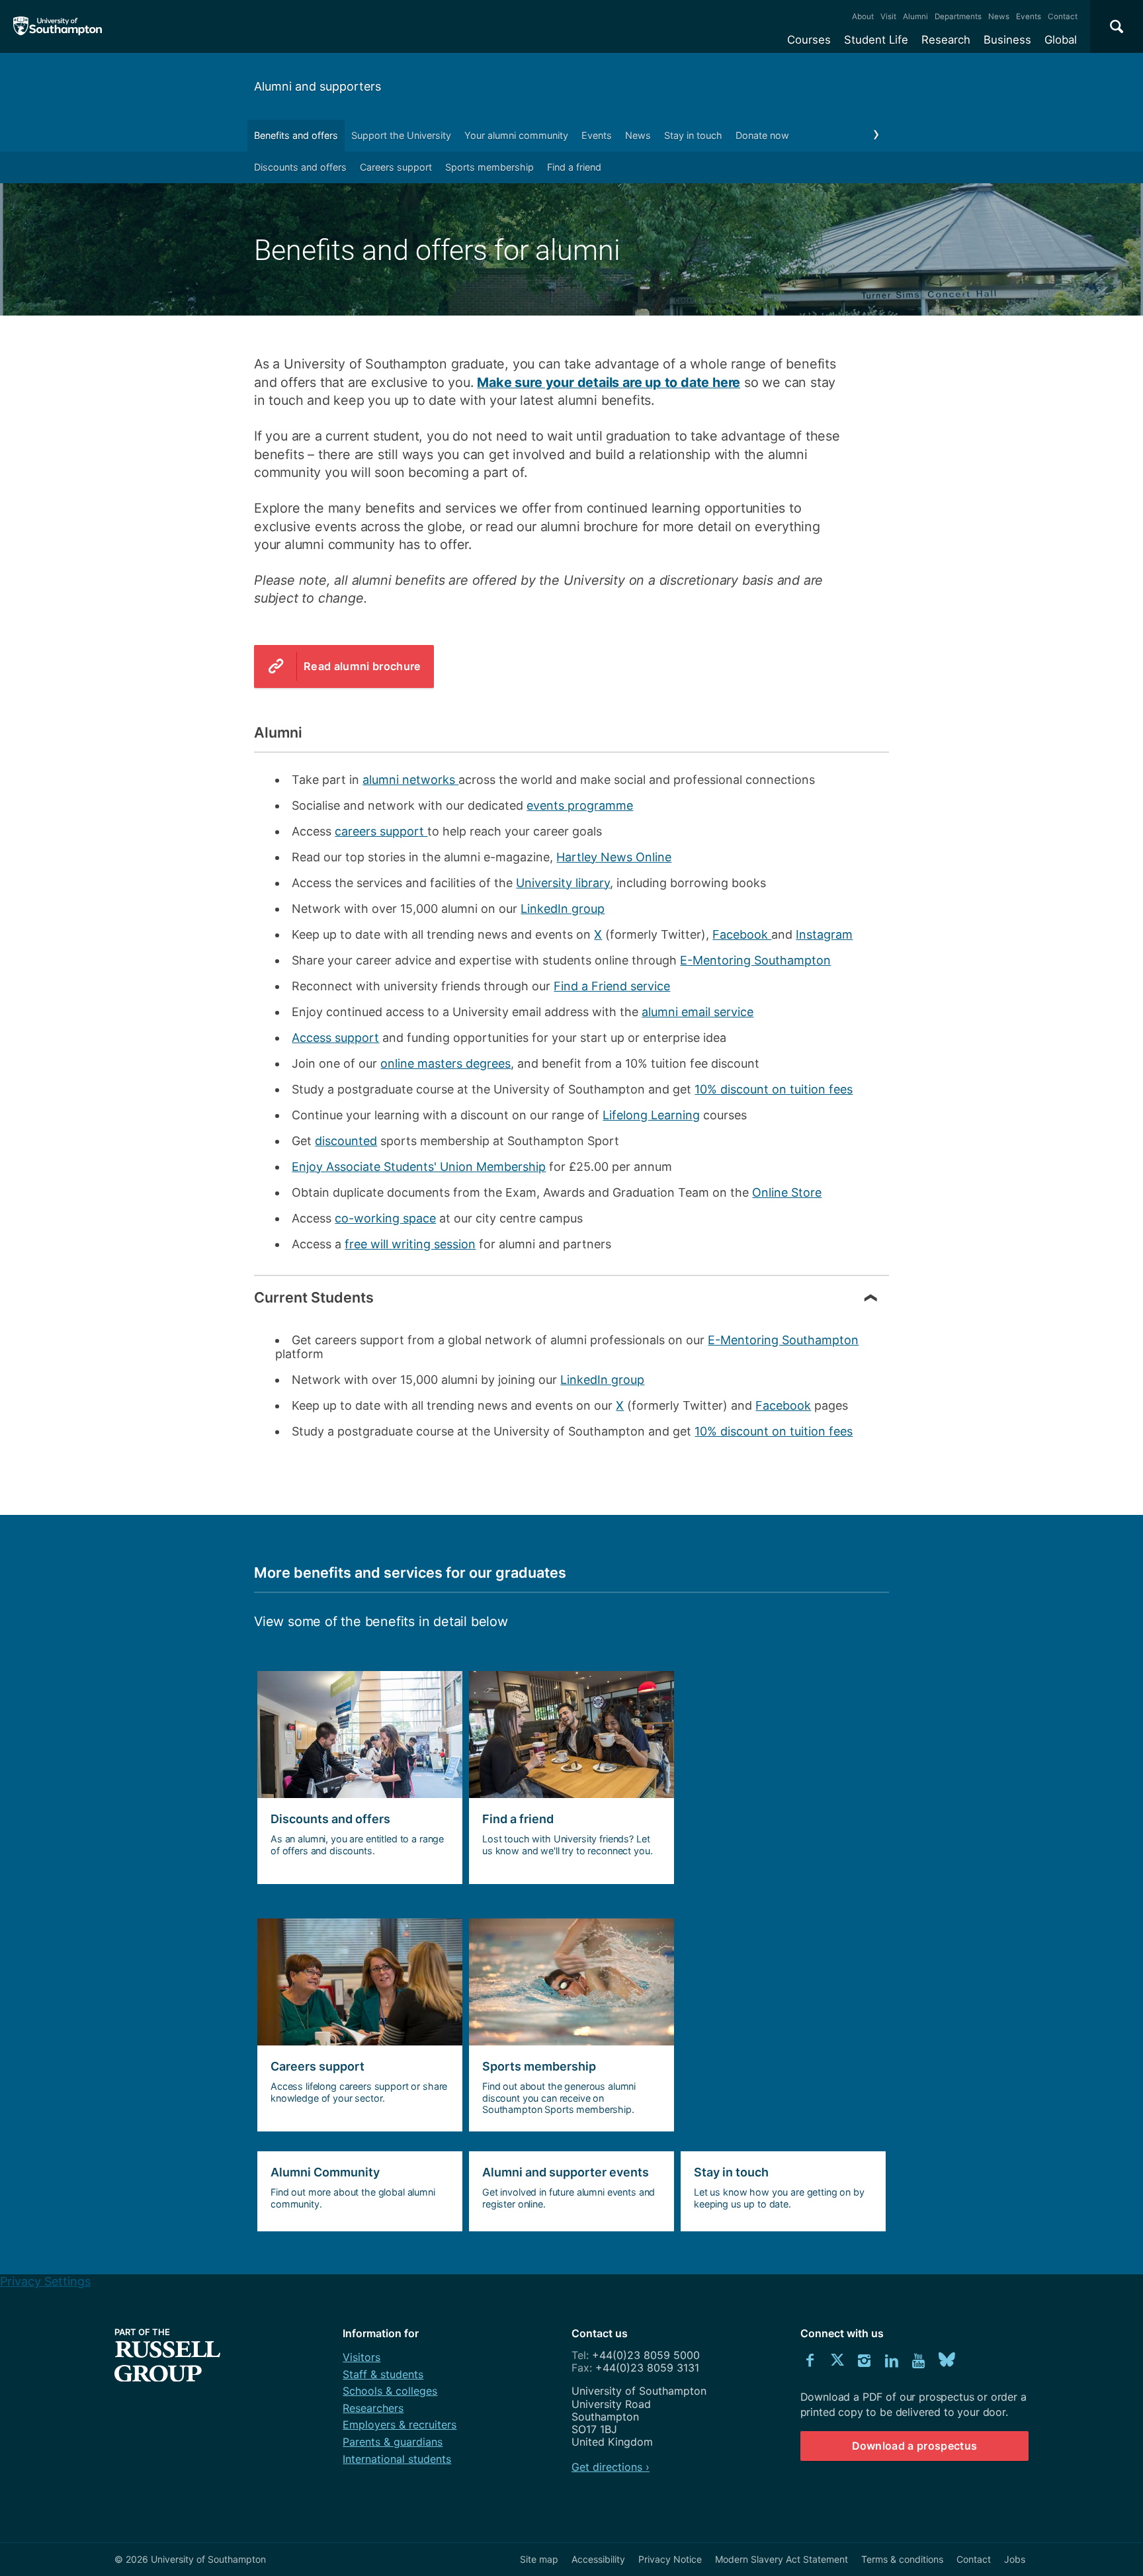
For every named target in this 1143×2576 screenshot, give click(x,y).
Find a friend (574, 167)
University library (563, 883)
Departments (958, 17)
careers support (381, 831)
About (863, 17)
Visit (888, 17)
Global (1061, 40)
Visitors (361, 2357)
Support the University (401, 135)
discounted (346, 1141)
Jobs (1015, 2559)
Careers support (396, 167)
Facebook (742, 934)
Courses (809, 40)
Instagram (824, 934)
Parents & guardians (393, 2442)
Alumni (915, 17)
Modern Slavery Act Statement (782, 2559)
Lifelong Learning (651, 1115)
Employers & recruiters (400, 2425)
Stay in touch (693, 135)
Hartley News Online (614, 857)
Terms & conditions (902, 2559)
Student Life (876, 40)
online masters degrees (445, 1063)
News (999, 17)
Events (1029, 17)
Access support (335, 1038)
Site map (539, 2559)
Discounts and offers (300, 167)
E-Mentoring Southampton (755, 960)
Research (946, 40)
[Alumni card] (568, 1778)
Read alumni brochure (362, 666)
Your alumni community (516, 135)
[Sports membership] (568, 2025)
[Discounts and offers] (357, 1778)
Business (1007, 40)
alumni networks (410, 780)
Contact (1063, 17)
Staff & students (383, 2374)
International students (397, 2459)
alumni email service (698, 1012)
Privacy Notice (670, 2559)
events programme (580, 805)
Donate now (762, 135)
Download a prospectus (915, 2446)
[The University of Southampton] (58, 26)
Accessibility (598, 2559)
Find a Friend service (612, 986)
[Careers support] (357, 2025)
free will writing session (410, 1244)
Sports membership (489, 167)
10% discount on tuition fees (774, 1089)
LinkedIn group (563, 909)
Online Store (787, 1192)
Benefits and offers (296, 135)
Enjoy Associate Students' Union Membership (419, 1167)
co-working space (385, 1218)
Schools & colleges (390, 2391)
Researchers (373, 2408)
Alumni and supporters (317, 86)
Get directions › (611, 2467)
